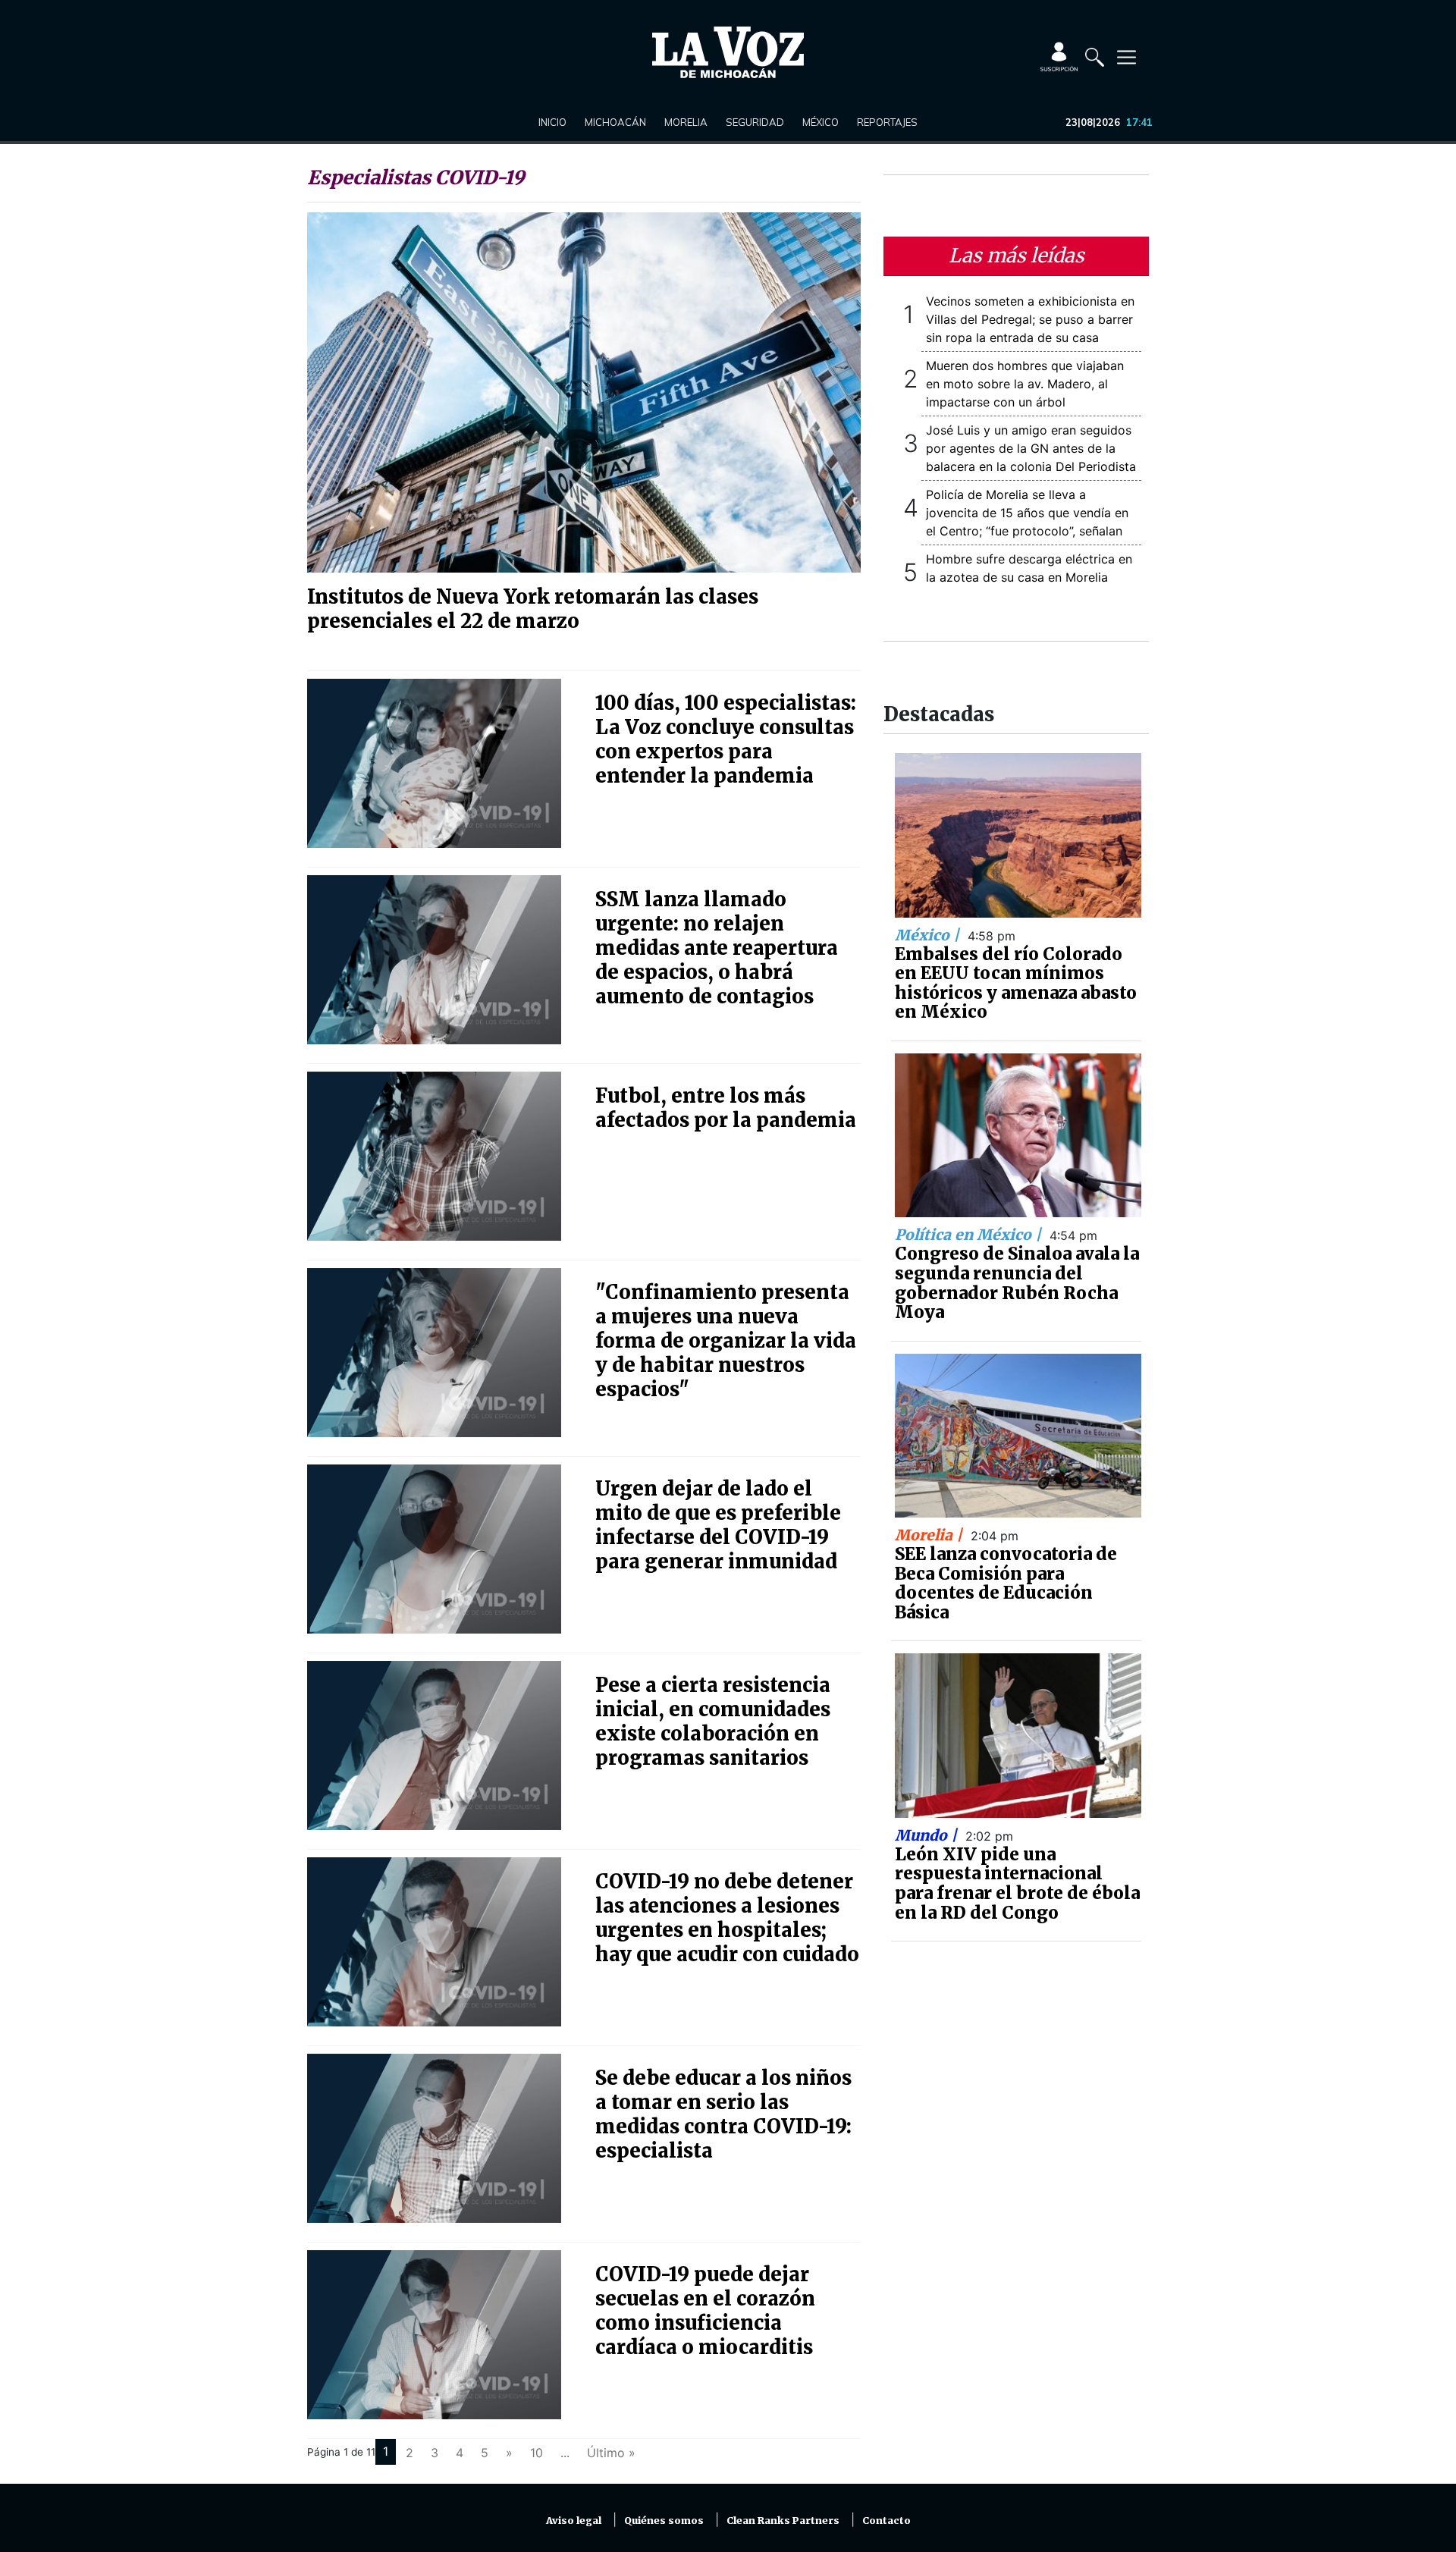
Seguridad (755, 122)
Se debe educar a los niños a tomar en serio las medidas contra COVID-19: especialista (723, 2114)
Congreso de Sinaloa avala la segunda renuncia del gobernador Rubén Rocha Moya (1017, 1283)
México (821, 122)
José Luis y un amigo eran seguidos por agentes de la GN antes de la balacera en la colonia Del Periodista (1031, 448)
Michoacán (615, 122)
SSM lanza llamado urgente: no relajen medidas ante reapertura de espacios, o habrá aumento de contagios (717, 948)
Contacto (886, 2521)
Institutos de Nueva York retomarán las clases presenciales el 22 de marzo (533, 609)
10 (537, 2453)
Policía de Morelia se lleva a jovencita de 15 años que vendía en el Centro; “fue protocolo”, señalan (1027, 513)
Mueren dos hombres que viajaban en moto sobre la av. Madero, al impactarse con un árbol (1025, 384)
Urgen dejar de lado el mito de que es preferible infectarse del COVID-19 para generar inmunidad (718, 1525)
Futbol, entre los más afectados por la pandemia (726, 1108)
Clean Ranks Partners (783, 2521)
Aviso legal (574, 2521)
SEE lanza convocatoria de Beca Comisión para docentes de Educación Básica (1006, 1583)
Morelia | (930, 1535)
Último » (611, 2453)
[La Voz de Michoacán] (728, 52)
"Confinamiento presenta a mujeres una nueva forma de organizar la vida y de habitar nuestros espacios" (726, 1341)
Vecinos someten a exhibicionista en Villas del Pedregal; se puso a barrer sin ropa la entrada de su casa (1030, 319)
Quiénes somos (664, 2521)
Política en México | (970, 1235)
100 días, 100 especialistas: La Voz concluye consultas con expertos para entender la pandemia (726, 739)
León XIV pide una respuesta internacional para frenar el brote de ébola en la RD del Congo (1017, 1883)
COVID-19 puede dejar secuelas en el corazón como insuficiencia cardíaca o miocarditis (705, 2311)
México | (929, 935)
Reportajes (887, 122)
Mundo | (928, 1835)
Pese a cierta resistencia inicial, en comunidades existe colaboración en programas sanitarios (713, 1722)
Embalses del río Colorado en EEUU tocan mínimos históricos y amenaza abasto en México (1016, 983)
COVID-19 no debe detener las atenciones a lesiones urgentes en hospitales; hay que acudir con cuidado (727, 1918)
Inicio (552, 122)
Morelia (686, 122)
